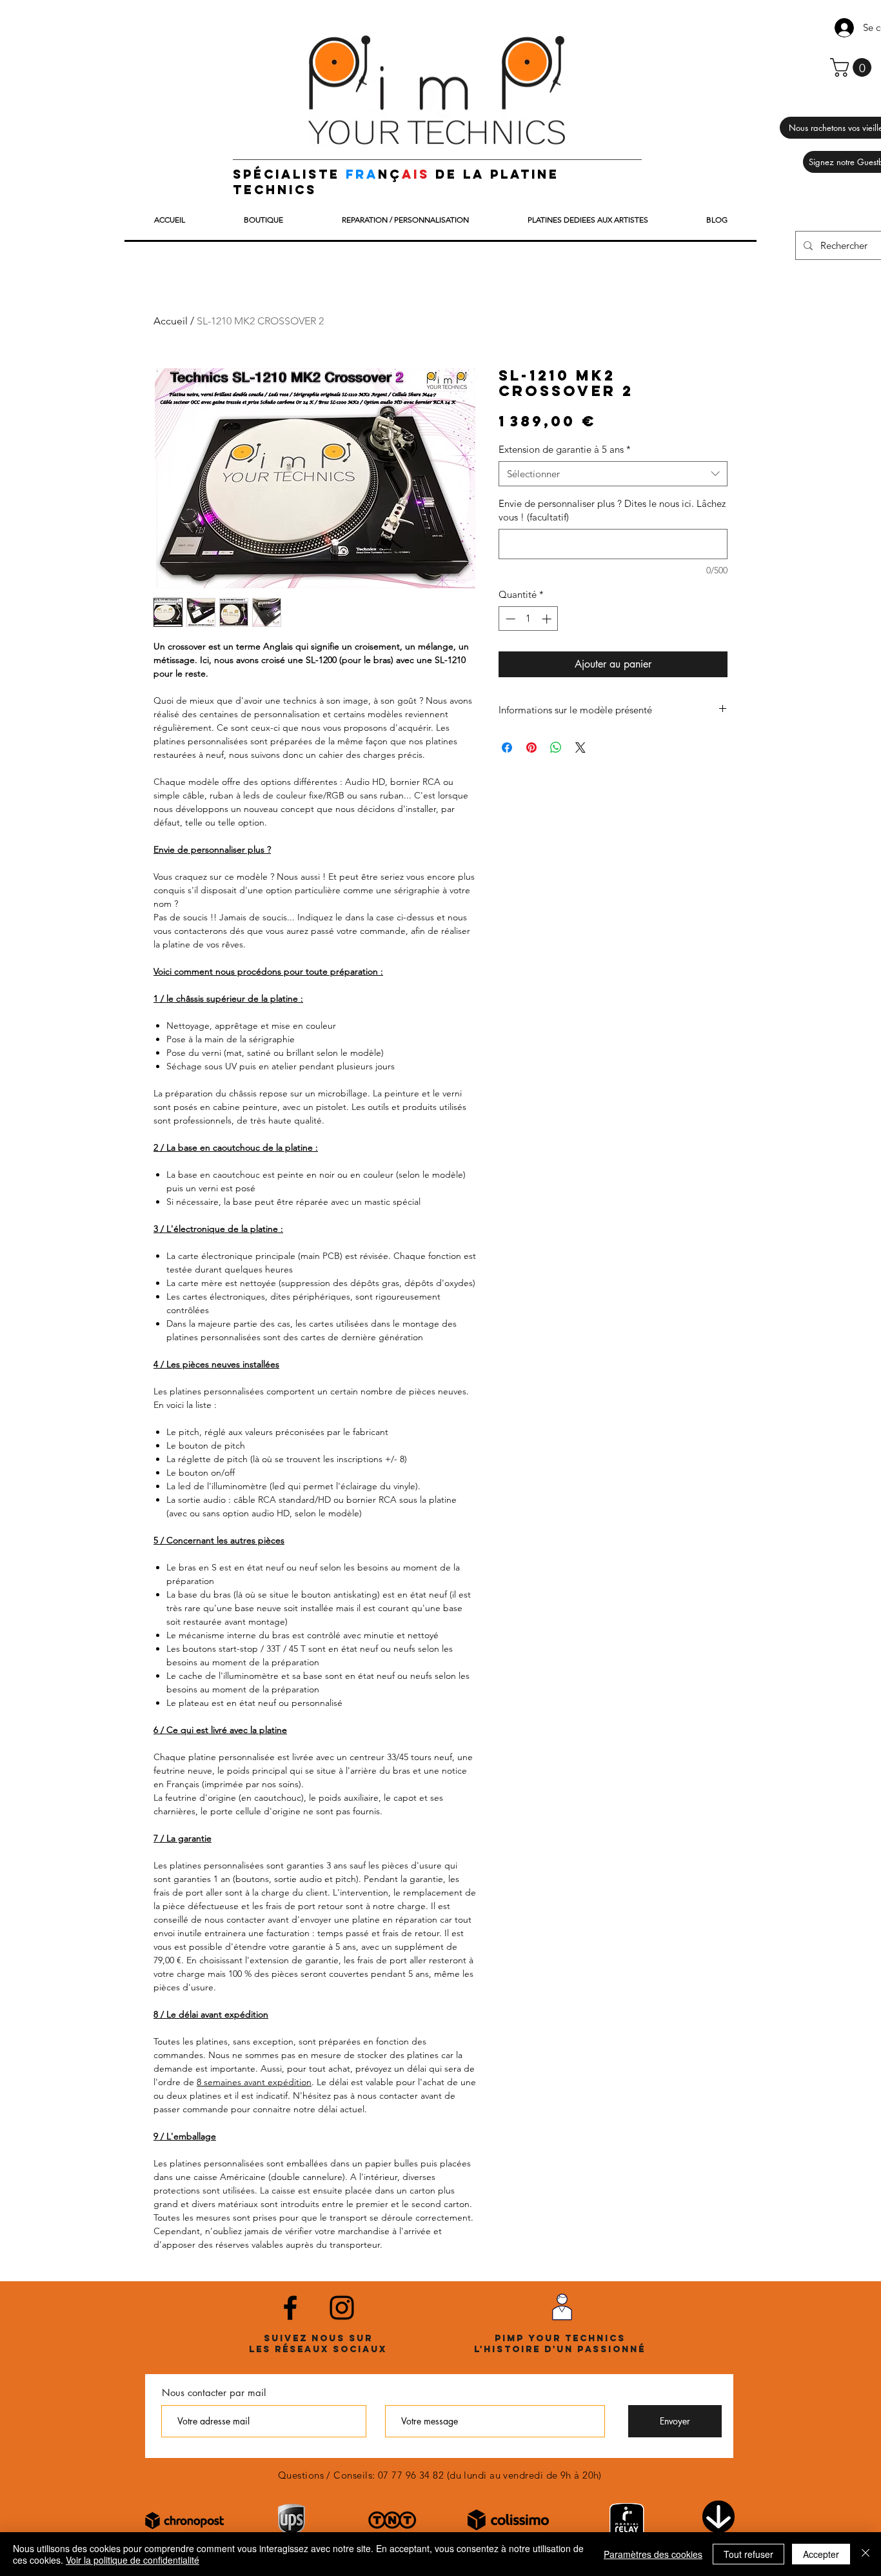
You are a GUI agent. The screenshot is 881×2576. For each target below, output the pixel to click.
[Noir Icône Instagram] (342, 2308)
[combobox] (613, 474)
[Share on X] (580, 748)
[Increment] (548, 619)
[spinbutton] (529, 619)
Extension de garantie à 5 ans (565, 449)
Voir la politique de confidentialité (133, 2560)
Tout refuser (748, 2554)
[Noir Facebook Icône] (290, 2308)
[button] (853, 67)
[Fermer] (866, 2554)
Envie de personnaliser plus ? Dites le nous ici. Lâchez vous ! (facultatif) (612, 510)
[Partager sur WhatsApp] (556, 748)
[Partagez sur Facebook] (507, 748)
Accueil (171, 321)
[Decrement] (509, 619)
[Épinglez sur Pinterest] (531, 748)
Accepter (821, 2554)
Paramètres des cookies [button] (653, 2554)
